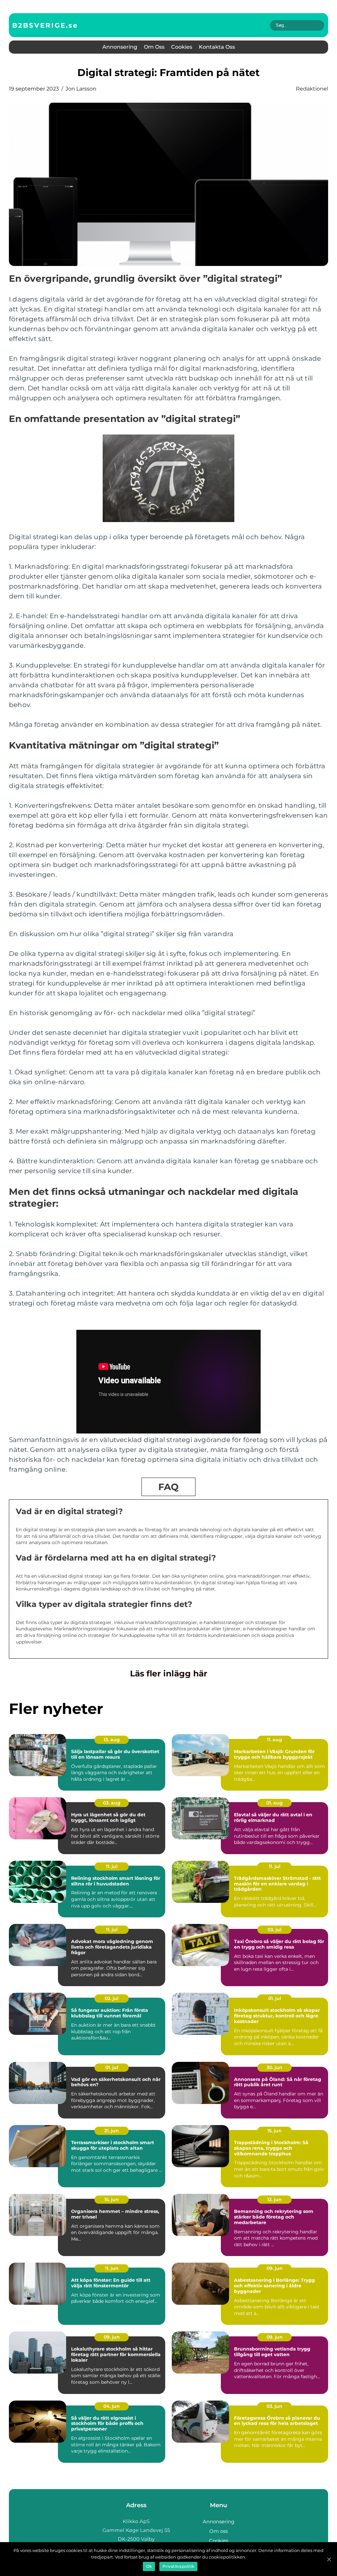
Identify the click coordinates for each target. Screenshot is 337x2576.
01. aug (274, 1803)
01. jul (275, 1998)
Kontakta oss (217, 47)
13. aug (112, 1740)
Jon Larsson (81, 89)
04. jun (112, 2406)
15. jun (274, 2131)
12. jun (274, 2199)
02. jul (112, 1998)
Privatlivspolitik (178, 2566)
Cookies (182, 47)
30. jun (274, 2067)
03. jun (274, 2406)
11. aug (274, 1740)
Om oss (154, 47)
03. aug (112, 1803)
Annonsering (120, 47)
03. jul (274, 1930)
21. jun (112, 2131)
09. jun (275, 2268)
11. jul (112, 1866)
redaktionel (312, 89)
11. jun (112, 2268)
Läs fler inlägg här (169, 1673)
